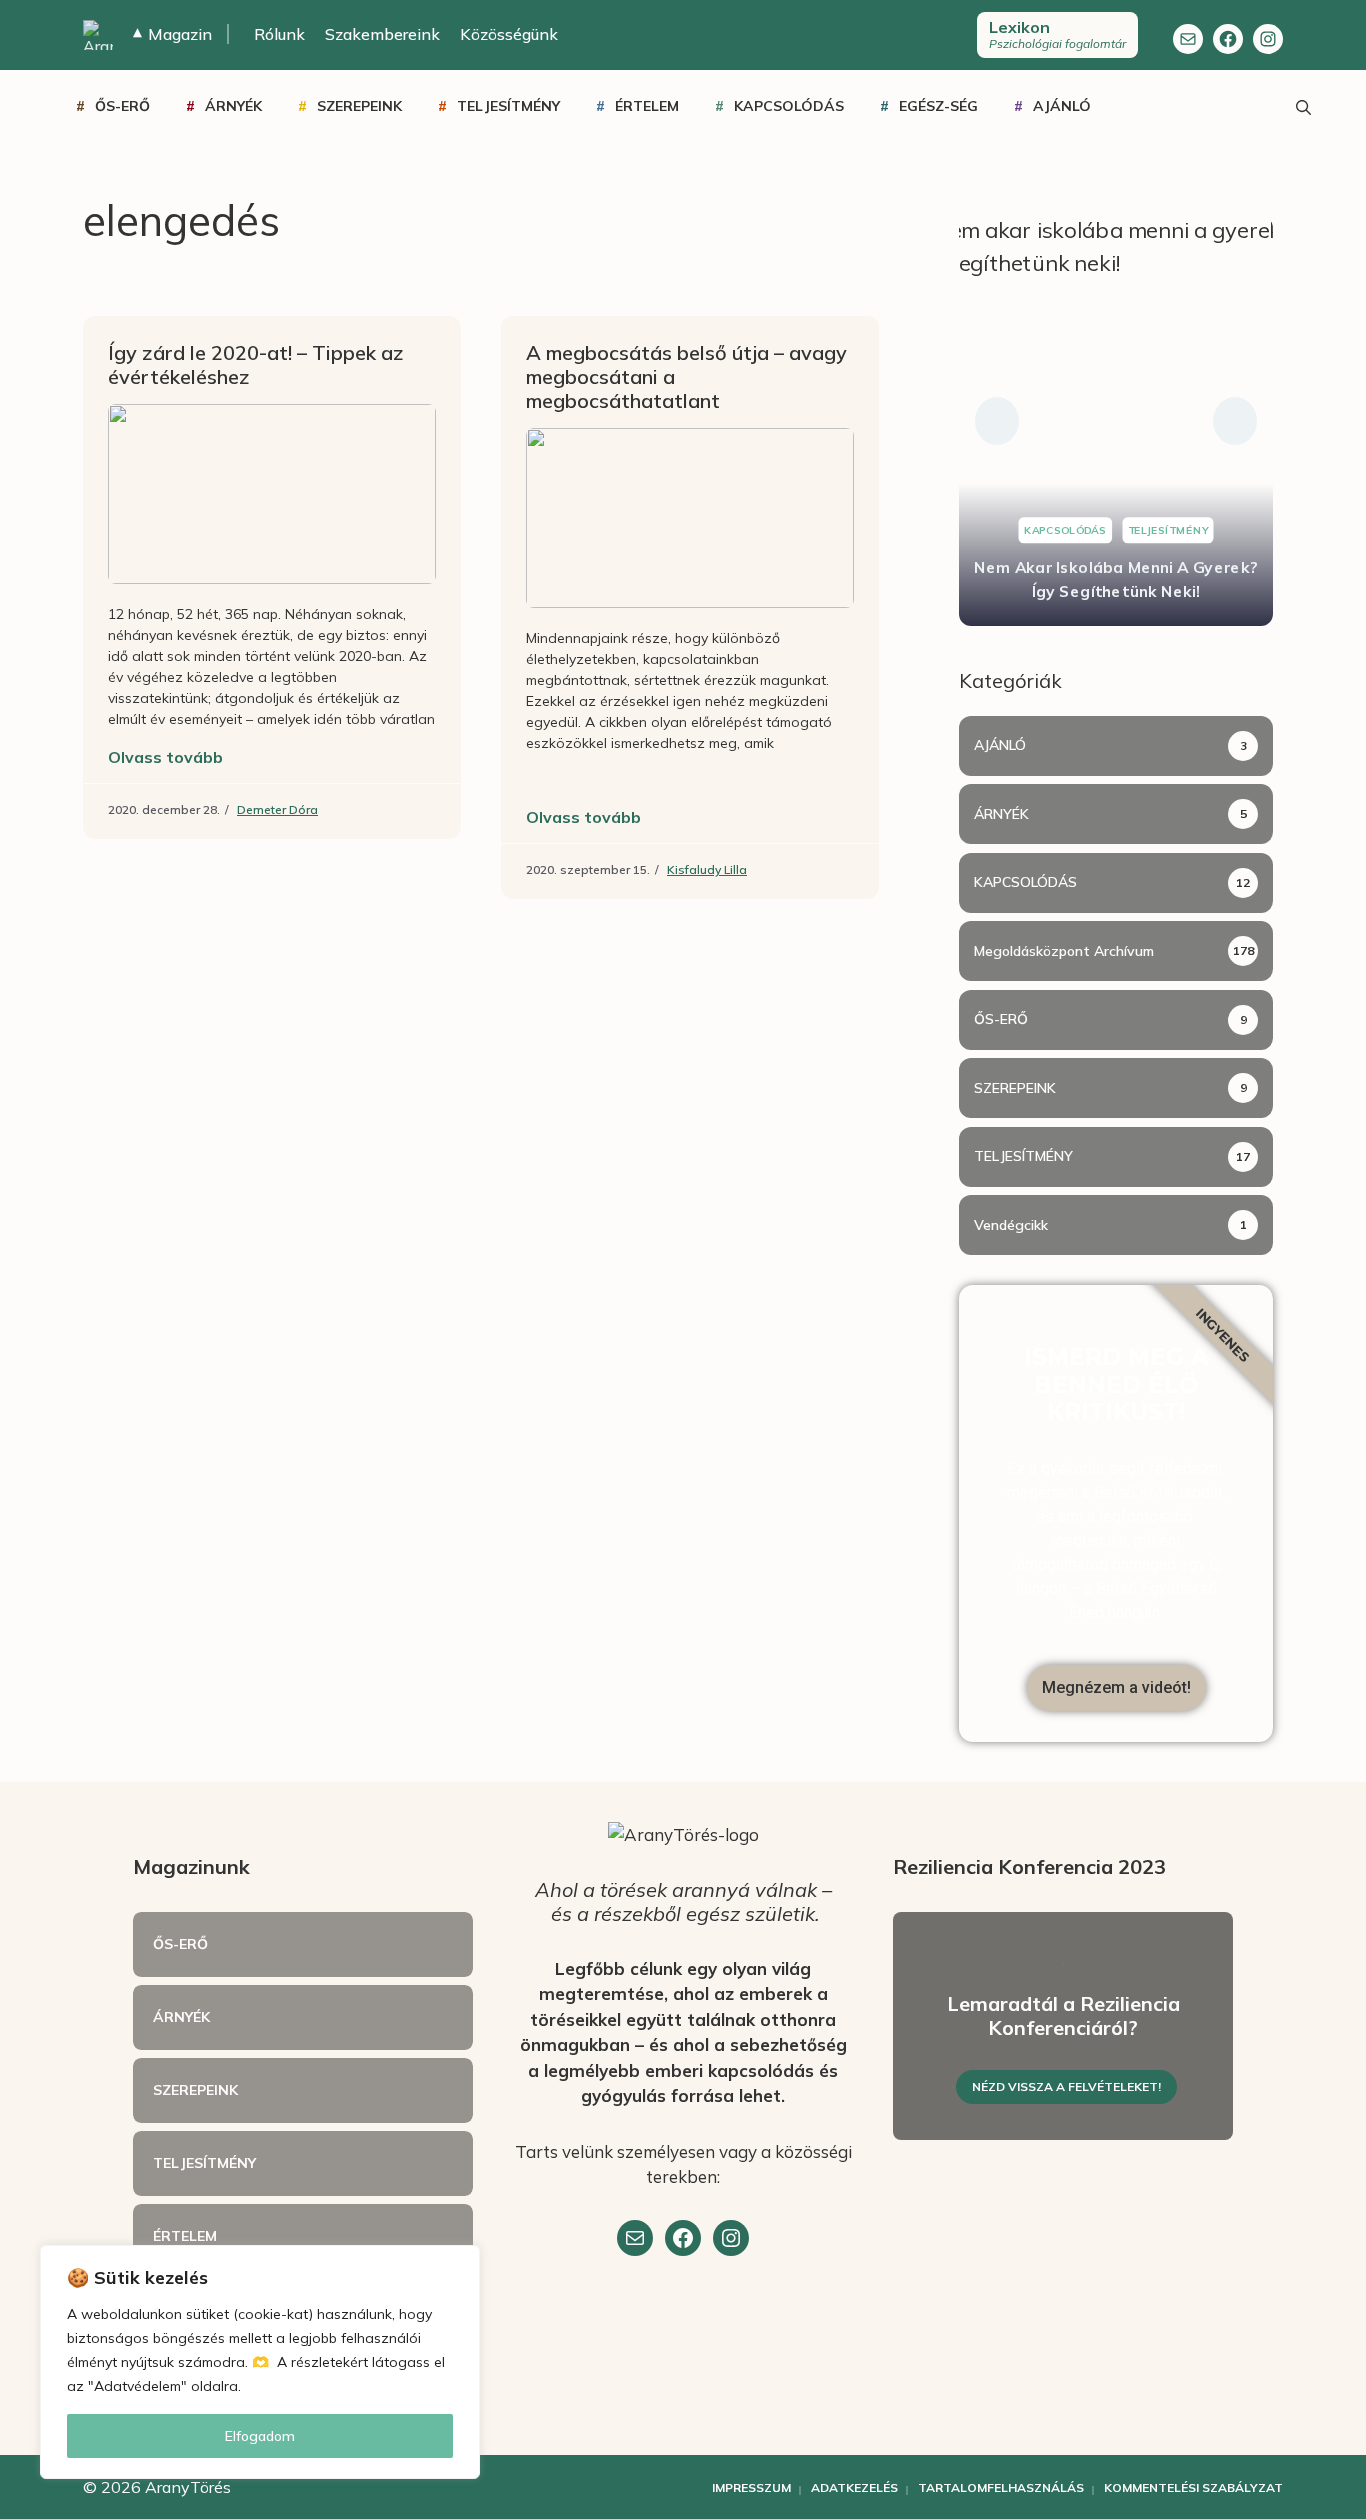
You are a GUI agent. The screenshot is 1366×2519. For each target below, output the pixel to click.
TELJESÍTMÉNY (508, 106)
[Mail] (1188, 39)
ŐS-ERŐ (122, 106)
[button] (997, 421)
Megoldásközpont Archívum (1064, 951)
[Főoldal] (98, 35)
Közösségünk (509, 34)
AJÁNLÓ (1062, 106)
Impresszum (751, 2487)
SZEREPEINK (359, 106)
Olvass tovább (165, 757)
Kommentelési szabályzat (1193, 2487)
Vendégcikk (1011, 1225)
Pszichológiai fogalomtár (1057, 34)
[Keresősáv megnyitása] (1303, 106)
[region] (260, 2362)
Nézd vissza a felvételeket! (1066, 2086)
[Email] (635, 2238)
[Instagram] (1268, 39)
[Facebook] (1228, 39)
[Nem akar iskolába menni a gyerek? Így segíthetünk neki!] (1116, 421)
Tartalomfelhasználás (1001, 2487)
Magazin (172, 34)
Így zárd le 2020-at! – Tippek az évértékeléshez (256, 364)
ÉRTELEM (647, 106)
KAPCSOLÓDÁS (789, 106)
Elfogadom (260, 2436)
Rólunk (279, 34)
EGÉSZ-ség (938, 106)
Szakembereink (382, 34)
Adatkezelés (854, 2487)
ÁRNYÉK (233, 106)
